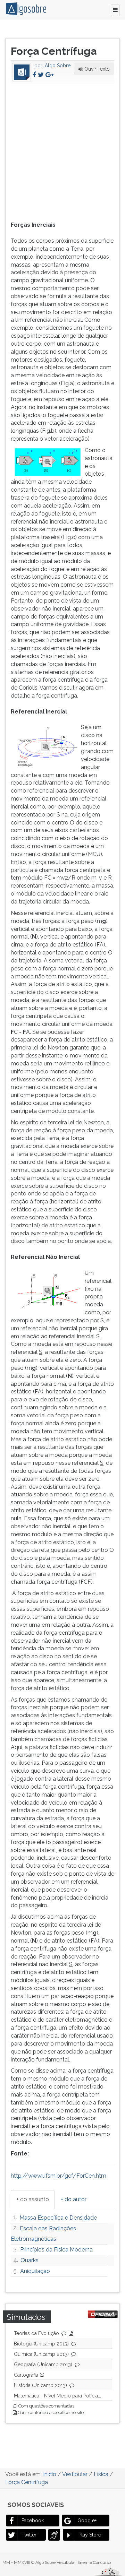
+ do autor (74, 2199)
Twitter (29, 2535)
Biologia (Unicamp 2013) (41, 2344)
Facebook (33, 2521)
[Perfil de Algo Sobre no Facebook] (34, 75)
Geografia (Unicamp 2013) (43, 2365)
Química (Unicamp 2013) (41, 2354)
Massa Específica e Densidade (58, 2218)
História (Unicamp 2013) (40, 2385)
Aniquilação (35, 2271)
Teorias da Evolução (36, 2333)
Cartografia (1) (29, 2375)
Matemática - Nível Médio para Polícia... (57, 2396)
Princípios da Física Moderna (56, 2250)
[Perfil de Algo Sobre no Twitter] (41, 75)
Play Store (90, 2535)
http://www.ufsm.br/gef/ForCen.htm (59, 2176)
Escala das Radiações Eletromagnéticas (43, 2234)
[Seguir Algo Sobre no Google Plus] (49, 75)
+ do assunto (33, 2199)
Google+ (87, 2521)
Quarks (30, 2260)
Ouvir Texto (96, 69)
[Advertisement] (62, 151)
